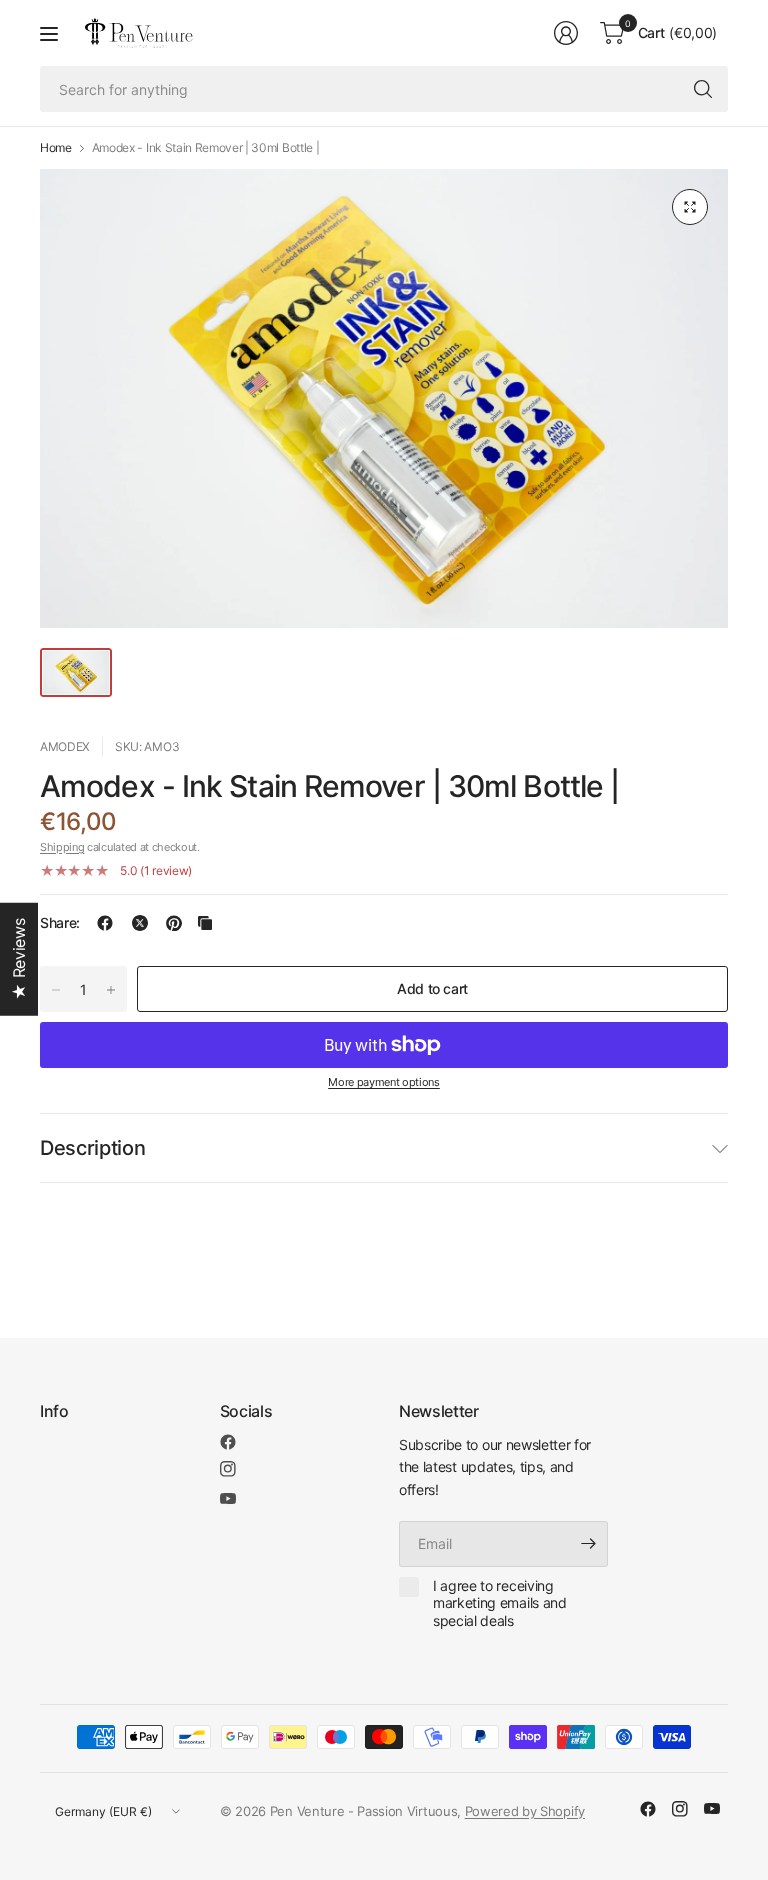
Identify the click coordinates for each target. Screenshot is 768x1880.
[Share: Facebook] (105, 923)
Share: (60, 923)
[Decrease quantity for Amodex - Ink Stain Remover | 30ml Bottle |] (56, 990)
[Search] (703, 89)
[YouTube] (228, 1498)
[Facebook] (228, 1442)
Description (92, 1148)
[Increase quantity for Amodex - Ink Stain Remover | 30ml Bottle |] (111, 990)
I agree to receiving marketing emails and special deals (500, 1603)
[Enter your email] (588, 1544)
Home (56, 148)
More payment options (384, 1082)
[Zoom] (690, 207)
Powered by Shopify (525, 1811)
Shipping (62, 847)
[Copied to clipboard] (205, 923)
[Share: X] (140, 923)
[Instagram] (228, 1469)
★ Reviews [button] (19, 959)
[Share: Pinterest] (174, 923)
